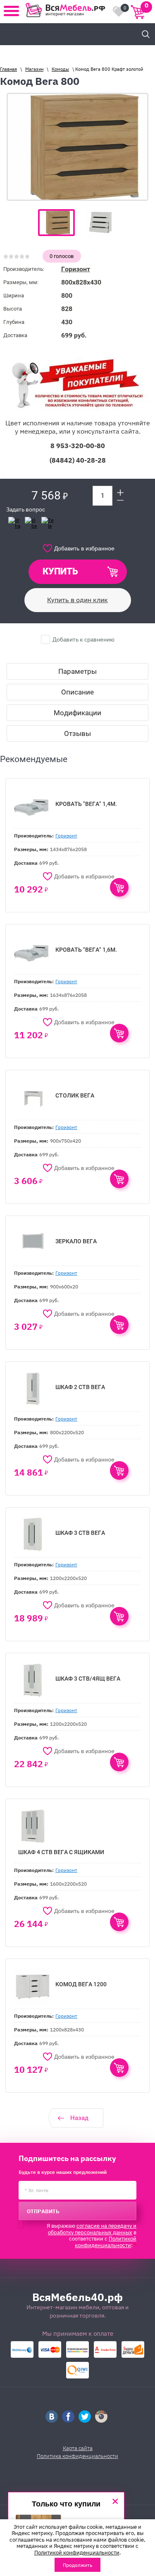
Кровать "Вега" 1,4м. (86, 804)
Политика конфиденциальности (77, 2456)
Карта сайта (78, 2448)
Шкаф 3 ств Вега (80, 1533)
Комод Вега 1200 (81, 1984)
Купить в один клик (77, 600)
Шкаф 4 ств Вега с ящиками (61, 1852)
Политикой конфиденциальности (106, 2241)
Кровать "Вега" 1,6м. (86, 950)
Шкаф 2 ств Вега (80, 1387)
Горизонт (76, 269)
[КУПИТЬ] (119, 887)
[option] (77, 147)
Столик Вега (75, 1095)
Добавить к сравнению (83, 639)
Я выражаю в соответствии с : (92, 2235)
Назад (79, 2118)
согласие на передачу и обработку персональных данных (92, 2229)
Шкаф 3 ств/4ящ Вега (88, 1679)
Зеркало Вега (76, 1241)
